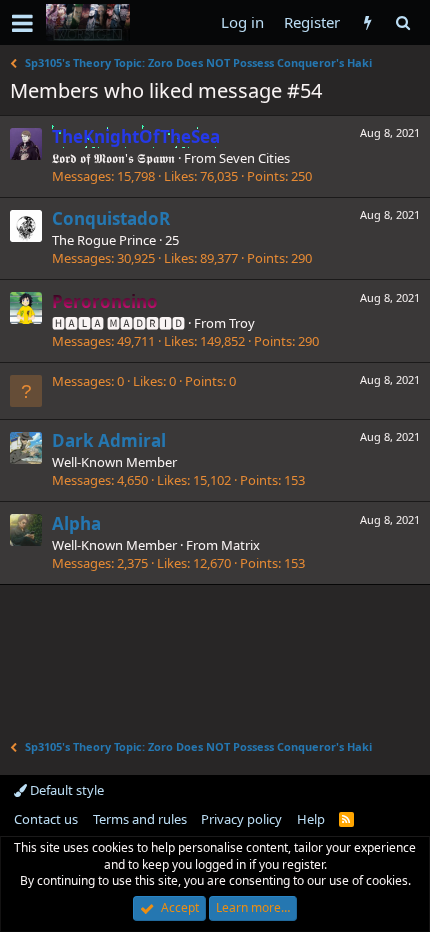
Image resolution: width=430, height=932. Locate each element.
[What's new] (367, 22)
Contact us (46, 819)
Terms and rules (140, 819)
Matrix (240, 545)
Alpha (76, 523)
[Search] (402, 22)
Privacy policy (241, 819)
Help (311, 819)
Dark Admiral (109, 440)
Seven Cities (254, 158)
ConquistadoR (111, 218)
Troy (242, 323)
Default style (65, 790)
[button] (22, 23)
